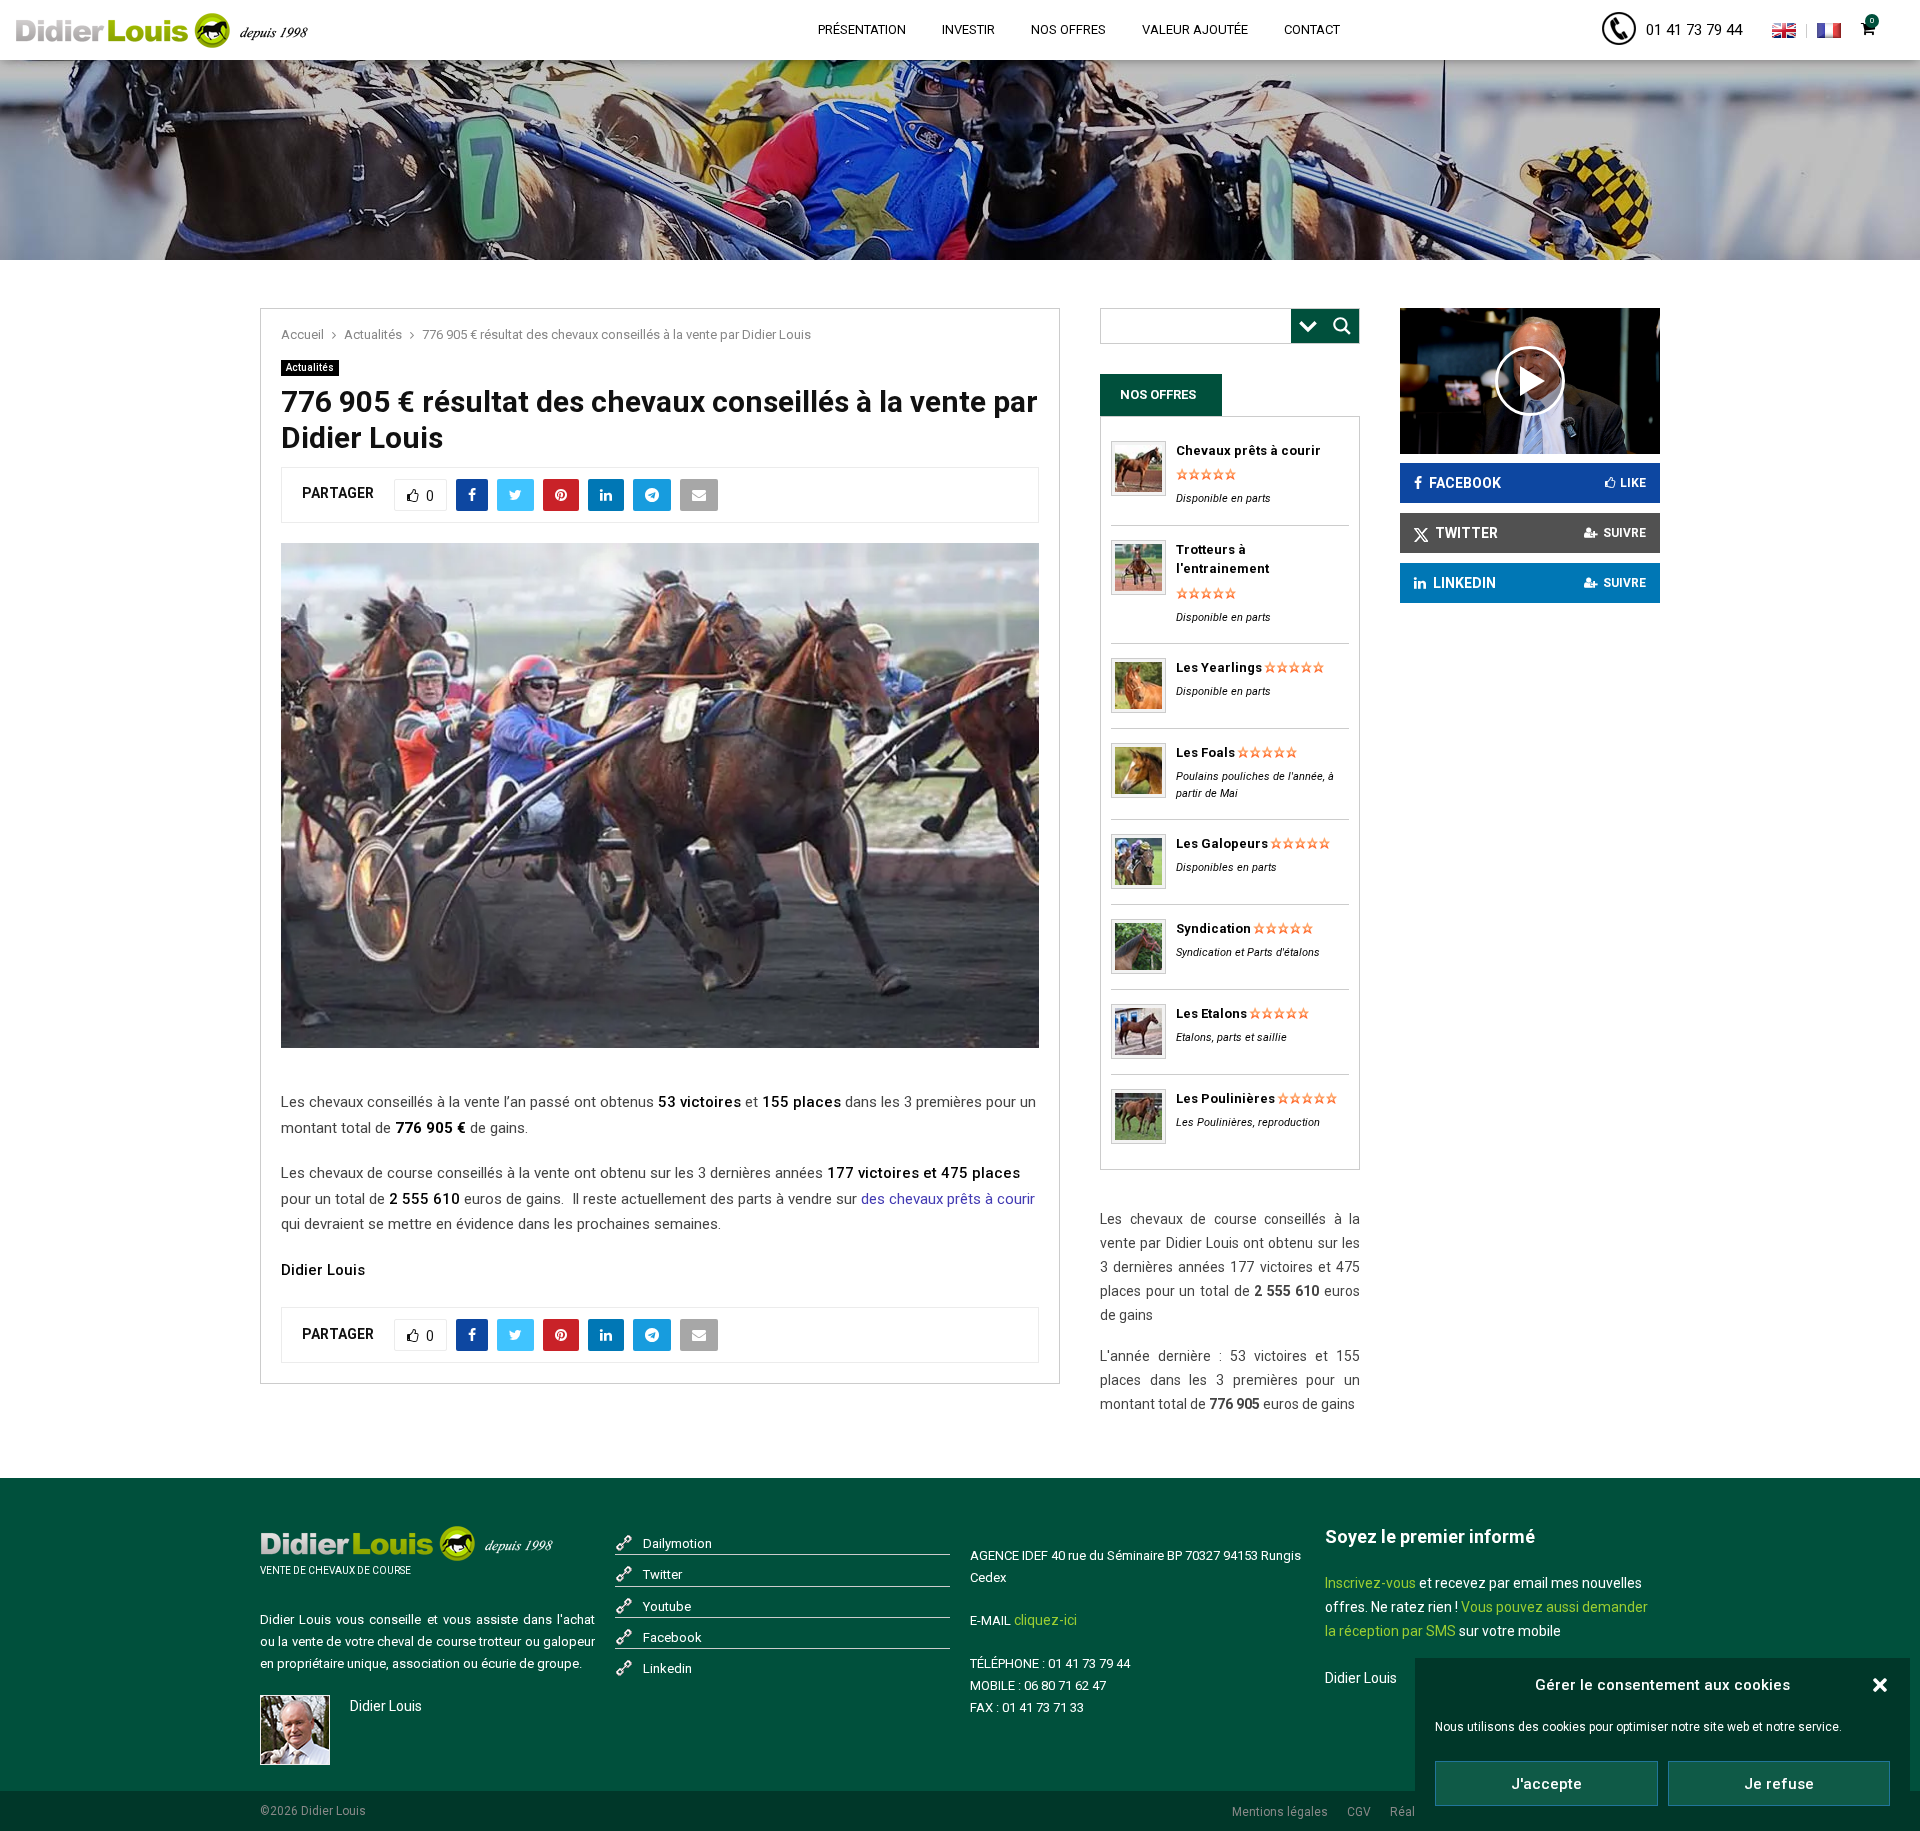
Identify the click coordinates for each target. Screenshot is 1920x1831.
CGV (1359, 1812)
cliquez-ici (1045, 1620)
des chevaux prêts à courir (948, 1199)
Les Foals (1205, 752)
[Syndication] (1138, 969)
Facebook (672, 1637)
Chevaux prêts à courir (1248, 450)
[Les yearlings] (1138, 708)
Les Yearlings (1219, 667)
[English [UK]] (1784, 34)
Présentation (862, 29)
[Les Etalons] (1138, 1054)
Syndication (1213, 928)
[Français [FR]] (1829, 34)
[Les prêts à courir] (1138, 491)
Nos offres (1068, 29)
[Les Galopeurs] (1138, 884)
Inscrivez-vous (1370, 1583)
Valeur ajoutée (1195, 29)
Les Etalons (1211, 1013)
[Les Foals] (1138, 793)
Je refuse (1779, 1784)
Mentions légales (1280, 1812)
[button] (1880, 1685)
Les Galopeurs (1222, 843)
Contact (1312, 29)
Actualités (310, 367)
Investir (968, 29)
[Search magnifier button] (1342, 326)
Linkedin (667, 1668)
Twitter (662, 1574)
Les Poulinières (1225, 1098)
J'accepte (1546, 1784)
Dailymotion (677, 1543)
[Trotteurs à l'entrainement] (1138, 590)
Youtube (667, 1606)
